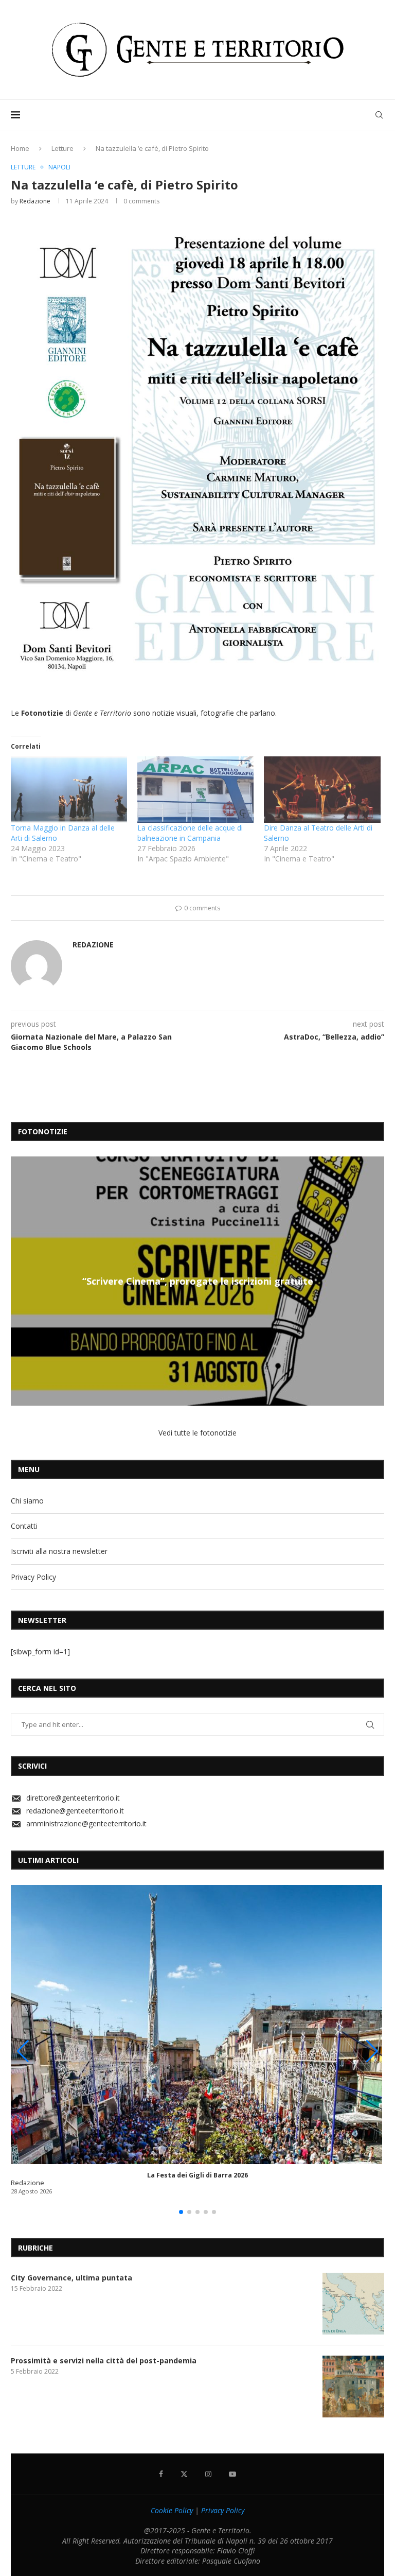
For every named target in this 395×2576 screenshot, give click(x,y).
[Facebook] (161, 2474)
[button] (20, 1281)
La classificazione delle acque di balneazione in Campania (190, 833)
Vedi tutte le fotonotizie (197, 1433)
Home (20, 148)
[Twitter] (184, 2474)
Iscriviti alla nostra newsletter (59, 1551)
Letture (62, 148)
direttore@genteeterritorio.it (73, 1798)
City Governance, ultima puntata (71, 2278)
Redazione (35, 201)
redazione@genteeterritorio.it (75, 1811)
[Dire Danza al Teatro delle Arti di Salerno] (322, 790)
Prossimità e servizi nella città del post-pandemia (104, 2361)
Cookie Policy (172, 2510)
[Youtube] (232, 2474)
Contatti (24, 1526)
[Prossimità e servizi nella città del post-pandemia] (353, 2387)
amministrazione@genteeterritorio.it (86, 1823)
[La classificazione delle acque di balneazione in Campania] (195, 790)
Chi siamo (27, 1501)
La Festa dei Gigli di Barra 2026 (197, 2175)
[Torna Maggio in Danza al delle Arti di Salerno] (69, 790)
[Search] (379, 115)
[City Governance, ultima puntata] (353, 2304)
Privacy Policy (33, 1577)
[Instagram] (208, 2474)
